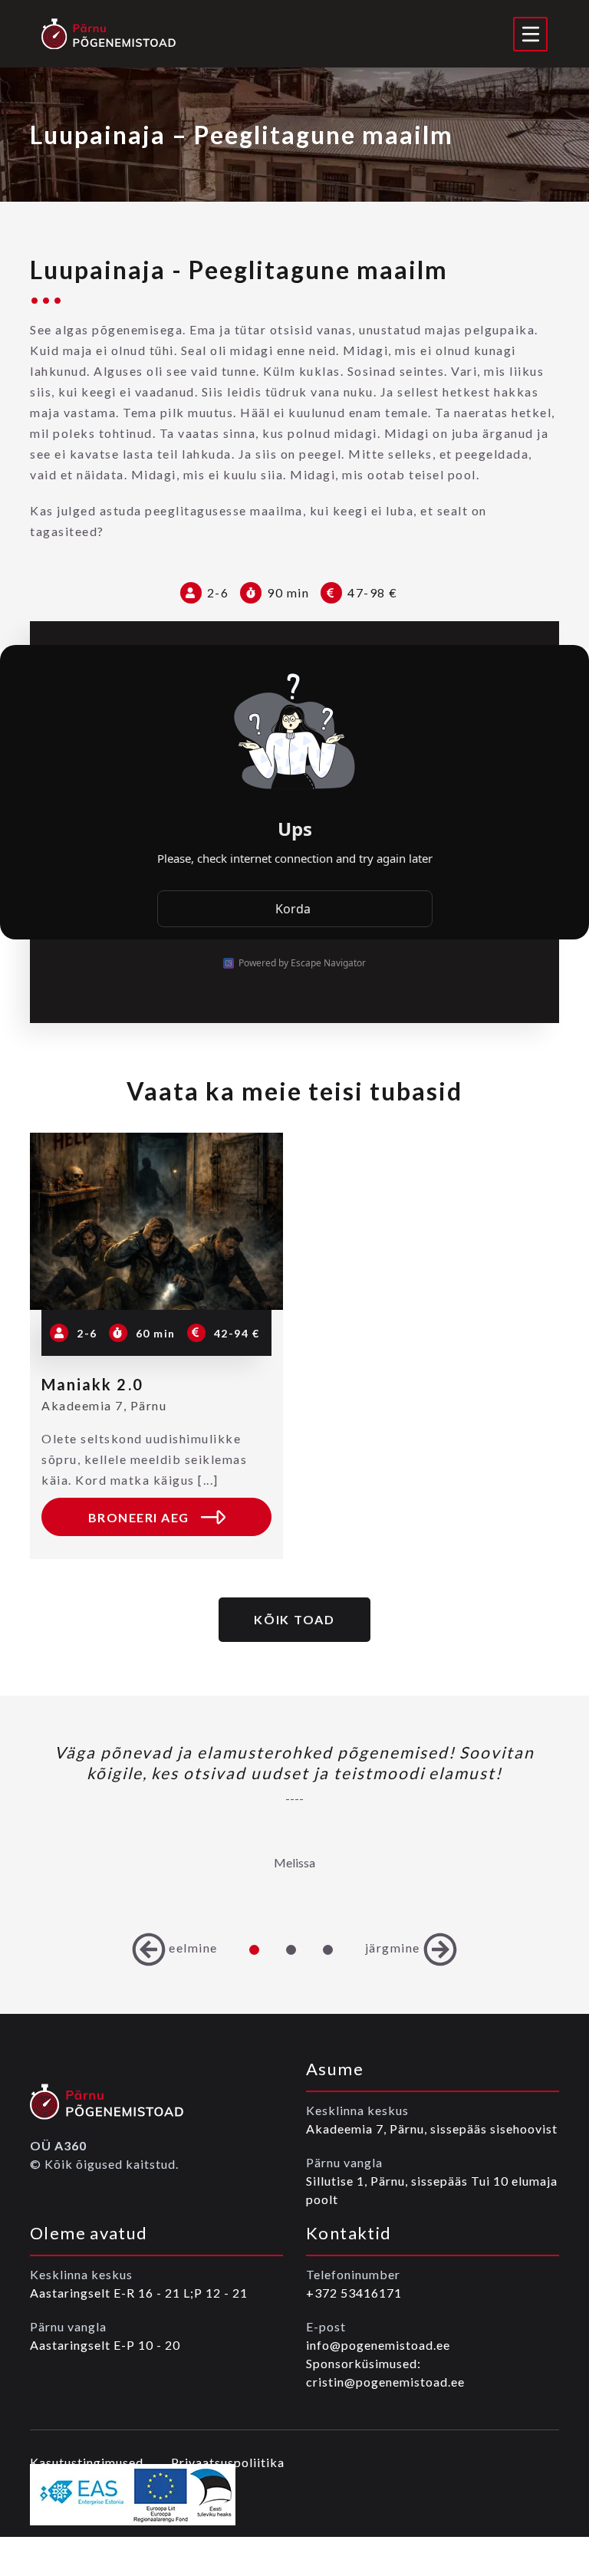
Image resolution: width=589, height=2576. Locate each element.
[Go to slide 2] (291, 1949)
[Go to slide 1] (255, 1949)
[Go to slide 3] (328, 1949)
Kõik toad (294, 1619)
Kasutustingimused (87, 2462)
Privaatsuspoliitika (228, 2462)
